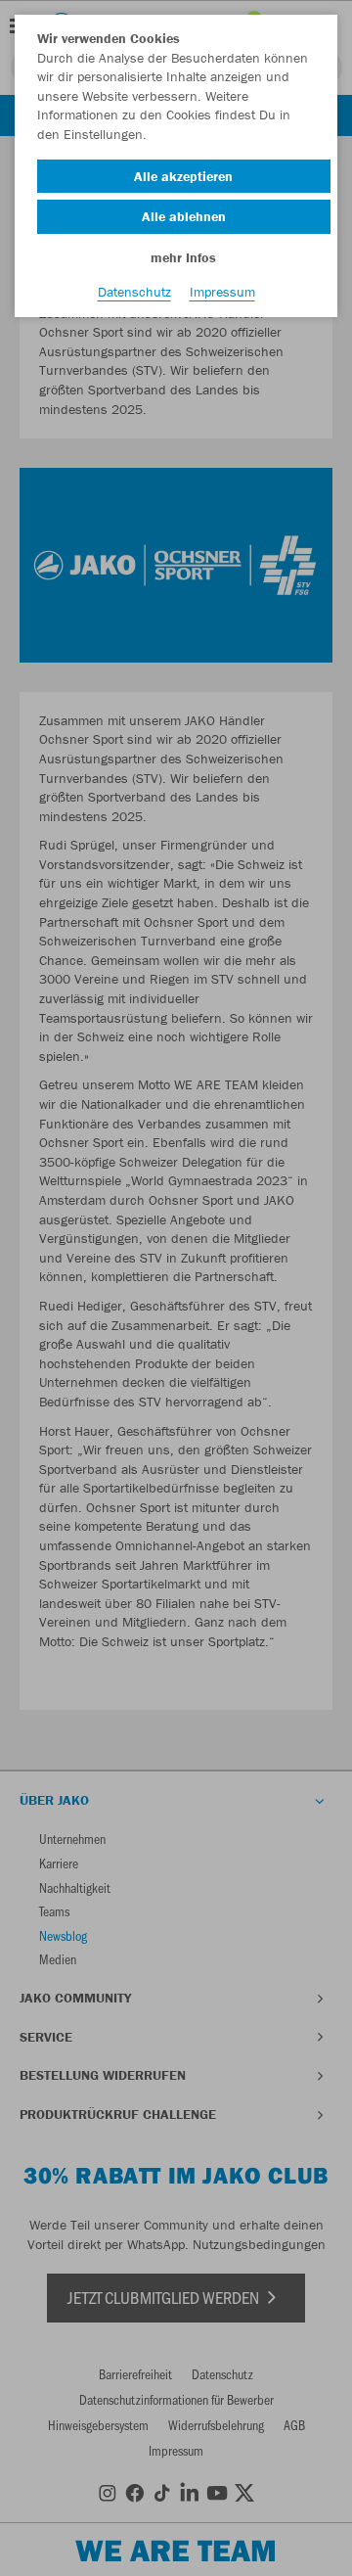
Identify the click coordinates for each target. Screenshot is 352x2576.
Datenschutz (134, 292)
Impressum (222, 292)
